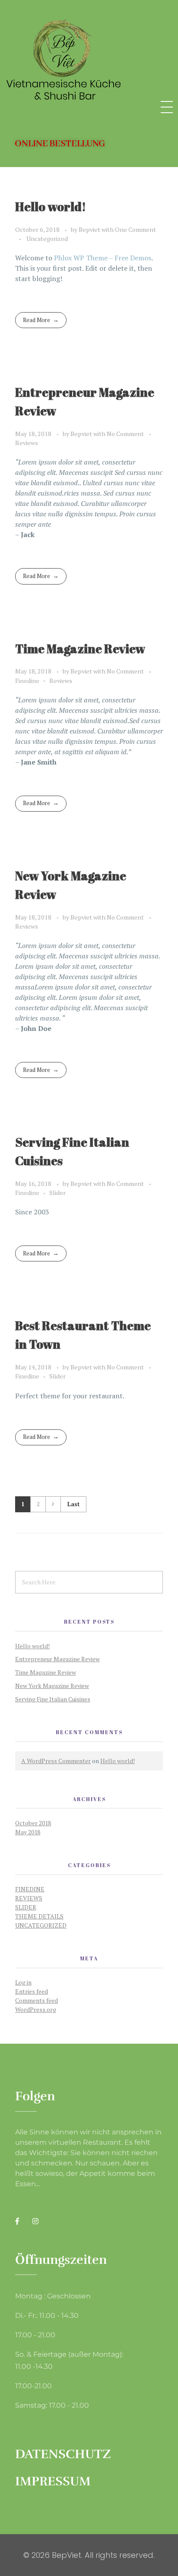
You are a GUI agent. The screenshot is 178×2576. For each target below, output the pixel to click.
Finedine (27, 681)
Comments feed (37, 2000)
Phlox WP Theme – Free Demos (103, 258)
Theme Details (39, 1916)
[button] (60, 144)
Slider (57, 1193)
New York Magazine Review (52, 1686)
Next (53, 1504)
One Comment (135, 229)
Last (73, 1504)
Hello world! (51, 206)
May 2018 (28, 1832)
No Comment (125, 434)
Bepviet (90, 229)
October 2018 (33, 1823)
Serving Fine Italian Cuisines (53, 1699)
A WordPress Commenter (56, 1761)
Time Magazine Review (80, 648)
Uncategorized (47, 239)
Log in (23, 1982)
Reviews (27, 443)
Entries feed (32, 1991)
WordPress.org (36, 2009)
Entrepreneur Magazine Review (57, 1659)
